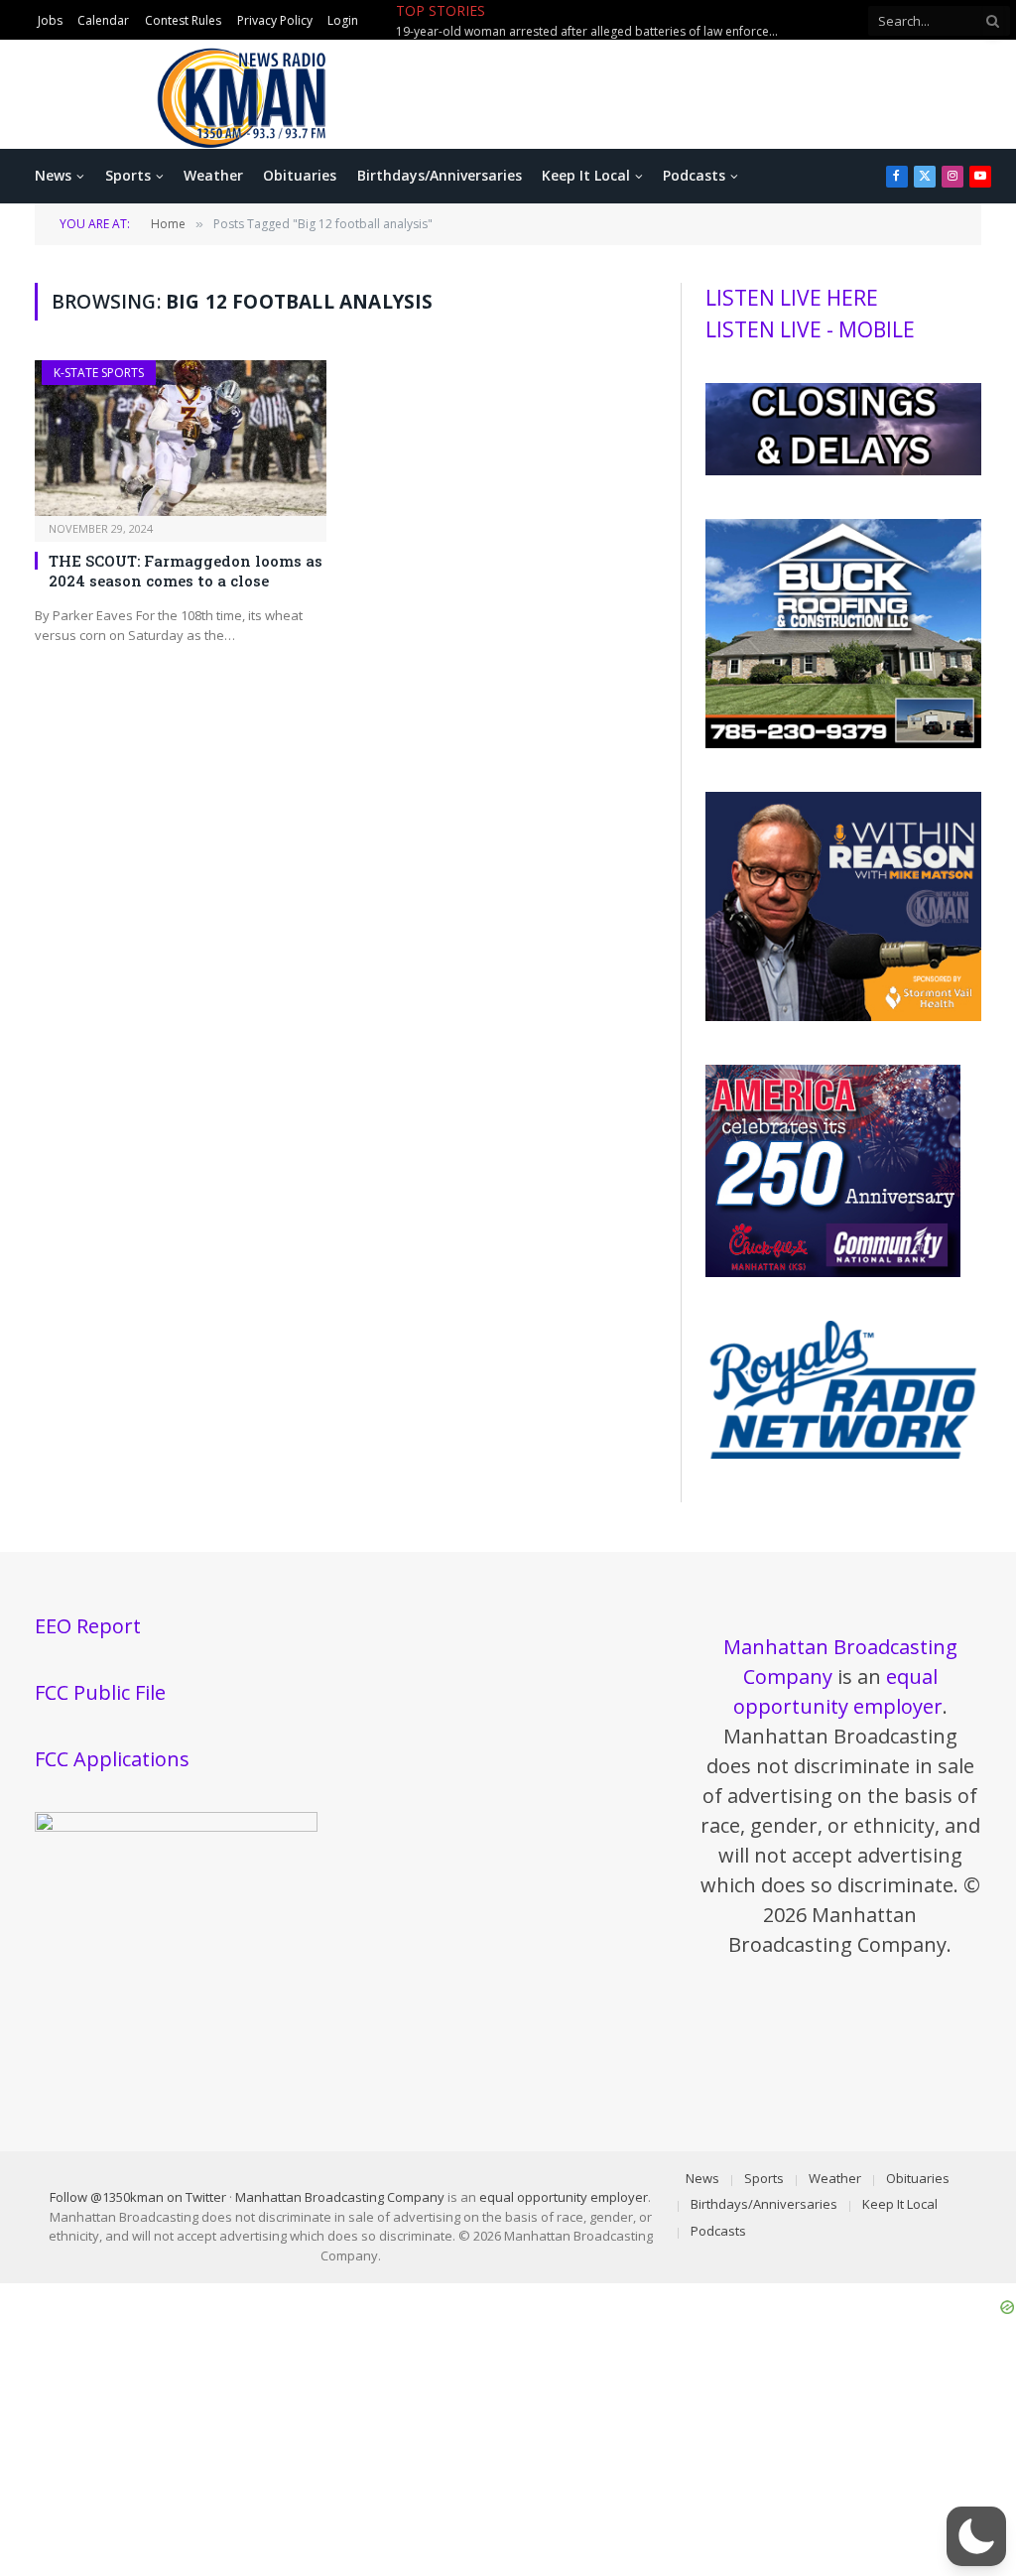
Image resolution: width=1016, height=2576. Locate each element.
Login (343, 19)
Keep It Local (586, 175)
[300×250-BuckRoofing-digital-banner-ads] (843, 743)
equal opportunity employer (564, 2197)
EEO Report (88, 1626)
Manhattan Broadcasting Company (340, 2197)
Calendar (103, 19)
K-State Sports (99, 373)
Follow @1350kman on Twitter (138, 2197)
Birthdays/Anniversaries (440, 175)
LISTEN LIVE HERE (792, 298)
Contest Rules (183, 19)
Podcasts (694, 175)
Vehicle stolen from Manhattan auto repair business (665, 21)
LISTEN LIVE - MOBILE (810, 329)
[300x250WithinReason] (843, 1016)
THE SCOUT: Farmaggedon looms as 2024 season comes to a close (186, 571)
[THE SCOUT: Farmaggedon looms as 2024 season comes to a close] (181, 438)
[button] (976, 2536)
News (53, 175)
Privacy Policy (275, 19)
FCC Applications (112, 1759)
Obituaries (300, 175)
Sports (128, 175)
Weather (213, 175)
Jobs (50, 19)
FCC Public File (100, 1692)
